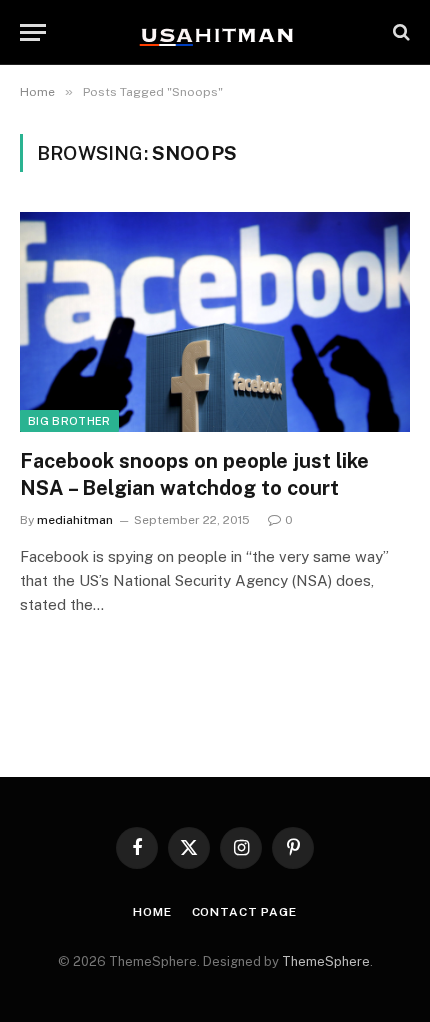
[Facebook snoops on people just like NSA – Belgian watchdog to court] (215, 321)
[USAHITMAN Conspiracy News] (215, 32)
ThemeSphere (326, 961)
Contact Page (244, 912)
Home (152, 912)
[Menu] (33, 32)
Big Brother (69, 421)
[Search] (399, 32)
